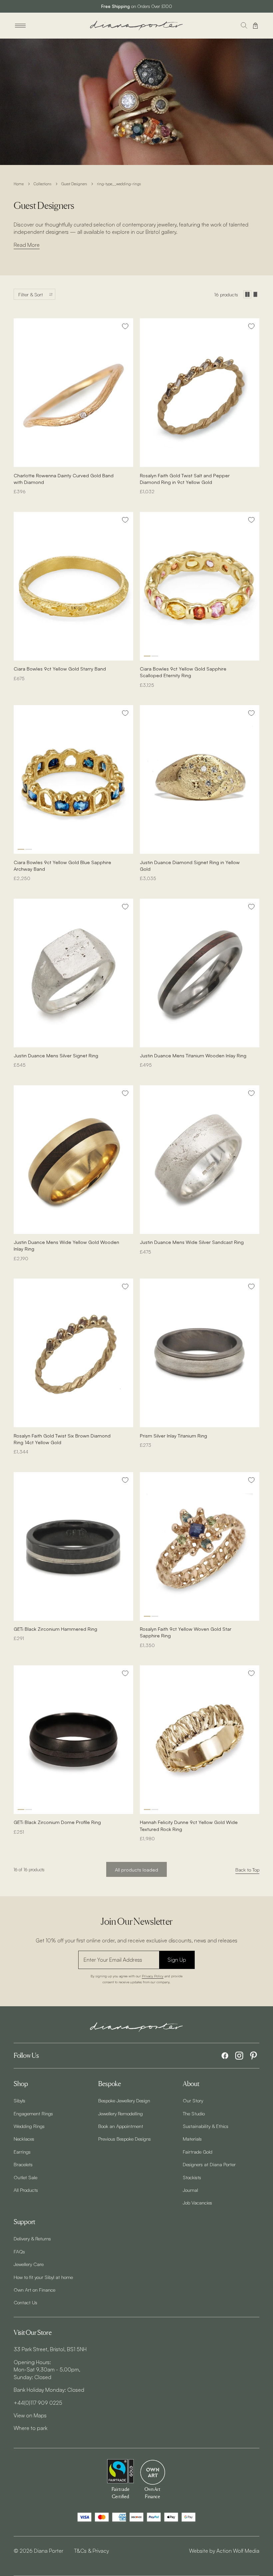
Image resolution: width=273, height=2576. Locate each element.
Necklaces (24, 2139)
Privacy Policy (153, 1976)
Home (19, 184)
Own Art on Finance (34, 2290)
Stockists (192, 2177)
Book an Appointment (121, 2126)
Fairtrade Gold (198, 2152)
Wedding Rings (29, 2126)
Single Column (255, 294)
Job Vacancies (197, 2202)
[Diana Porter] (136, 25)
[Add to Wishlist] (125, 326)
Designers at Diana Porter (209, 2164)
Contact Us (25, 2302)
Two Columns (247, 294)
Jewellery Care (29, 2264)
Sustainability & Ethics (206, 2126)
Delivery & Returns (32, 2238)
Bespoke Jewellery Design (124, 2100)
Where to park (30, 2428)
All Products (26, 2190)
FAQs (19, 2251)
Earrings (22, 2152)
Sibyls (19, 2100)
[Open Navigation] (20, 26)
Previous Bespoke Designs (125, 2139)
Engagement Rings (33, 2113)
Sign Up (177, 1960)
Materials (192, 2139)
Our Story (193, 2100)
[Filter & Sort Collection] (34, 294)
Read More (27, 245)
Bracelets (23, 2164)
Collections (42, 184)
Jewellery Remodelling (121, 2113)
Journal (190, 2190)
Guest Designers (74, 184)
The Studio (194, 2113)
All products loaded (136, 1870)
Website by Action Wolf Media (224, 2551)
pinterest (254, 2056)
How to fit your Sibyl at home (43, 2277)
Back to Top (247, 1870)
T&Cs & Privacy (91, 2551)
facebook (225, 2056)
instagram (239, 2056)
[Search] (244, 26)
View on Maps (30, 2415)
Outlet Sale (25, 2177)
